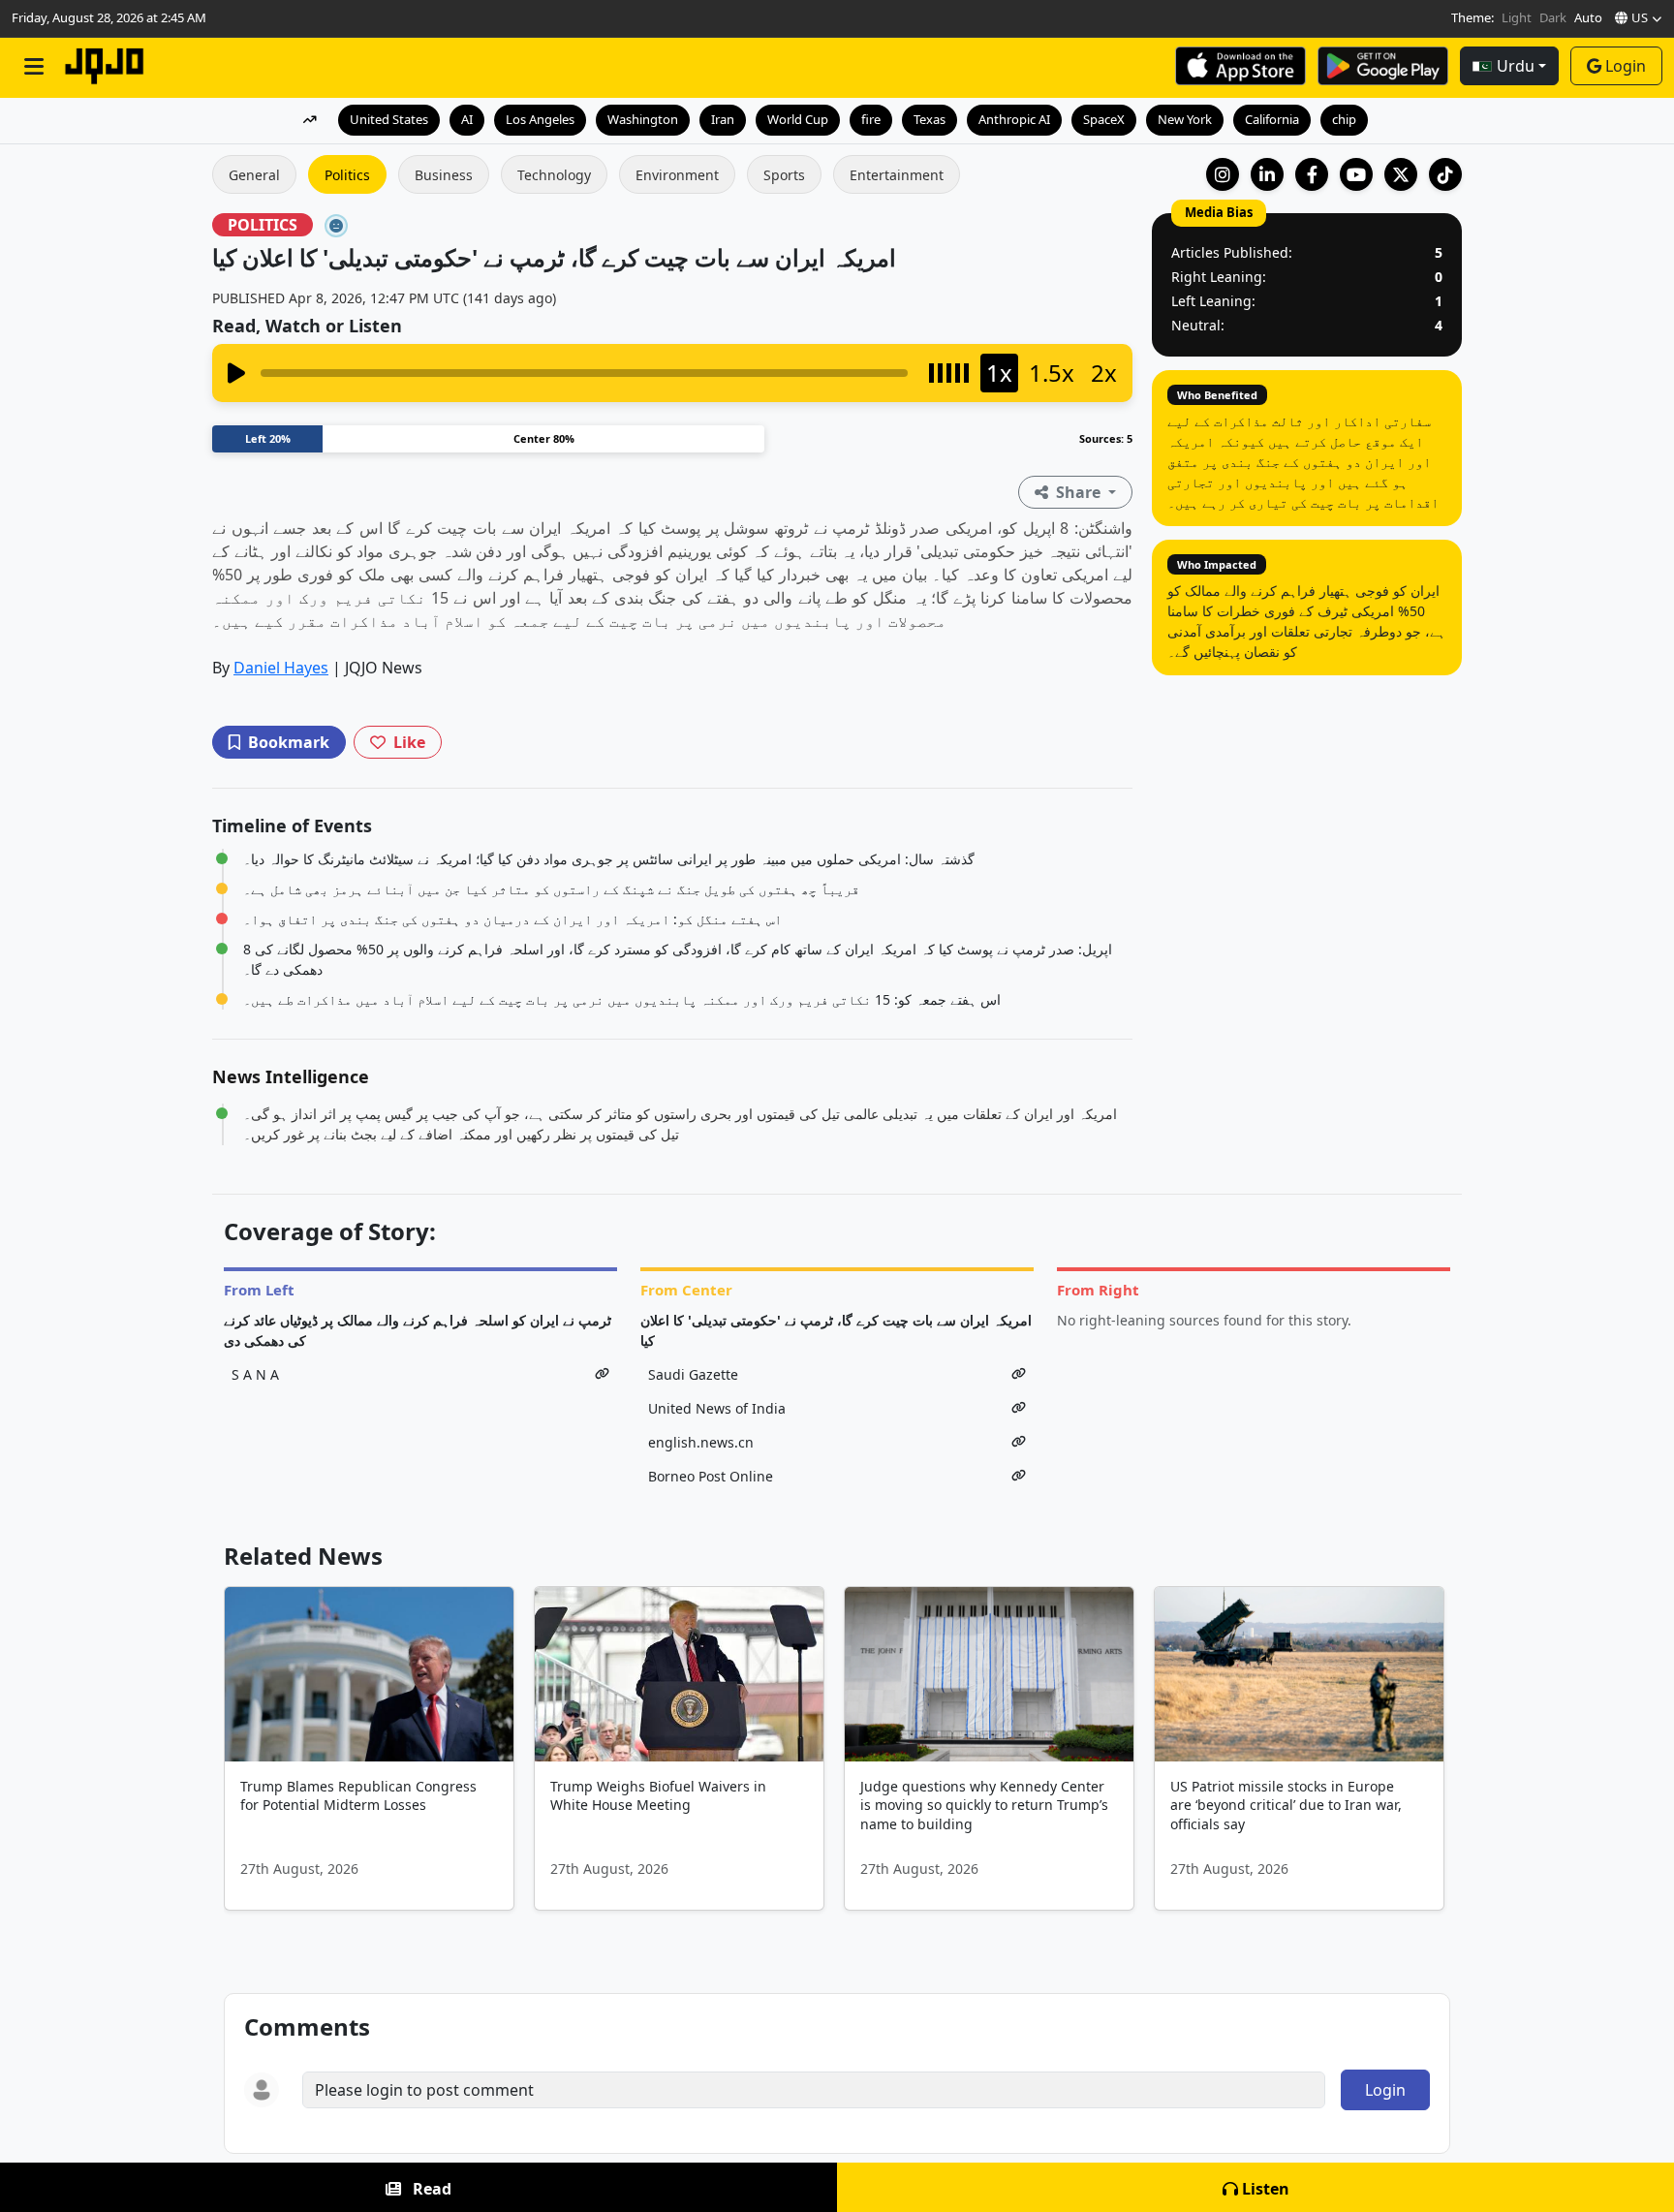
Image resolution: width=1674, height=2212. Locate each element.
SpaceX (1104, 119)
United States (389, 119)
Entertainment (897, 175)
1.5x (1052, 373)
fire (871, 119)
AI (467, 119)
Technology (554, 175)
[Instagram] (1223, 174)
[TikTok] (1445, 174)
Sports (784, 175)
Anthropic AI (1014, 119)
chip (1344, 119)
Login (1626, 66)
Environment (677, 175)
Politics (347, 175)
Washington (643, 119)
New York (1185, 119)
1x (999, 373)
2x (1104, 373)
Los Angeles (540, 119)
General (254, 175)
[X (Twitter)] (1401, 174)
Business (444, 175)
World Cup (798, 119)
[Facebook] (1312, 174)
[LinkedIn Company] (1267, 174)
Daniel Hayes (281, 668)
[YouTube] (1356, 174)
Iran (723, 119)
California (1272, 119)
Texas (930, 119)
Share (1078, 492)
